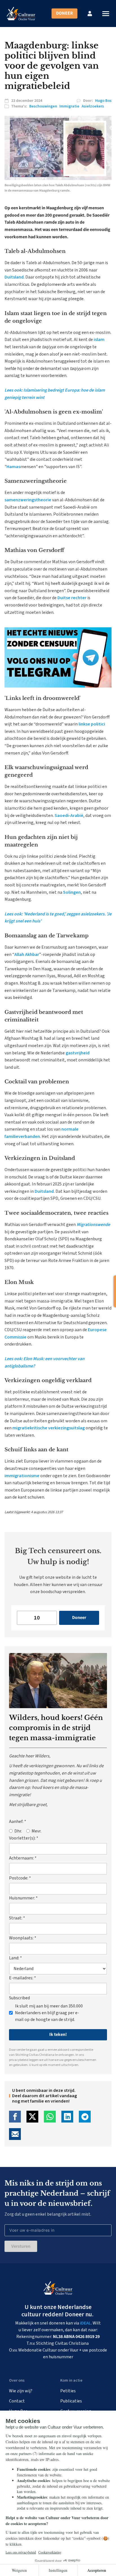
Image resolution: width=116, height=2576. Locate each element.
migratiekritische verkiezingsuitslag (49, 1428)
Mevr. (36, 1831)
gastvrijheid (78, 1053)
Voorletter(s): (24, 1838)
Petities (68, 2391)
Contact (17, 2401)
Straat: (17, 1918)
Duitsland (14, 277)
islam (99, 340)
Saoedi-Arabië (69, 816)
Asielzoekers (93, 106)
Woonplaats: (23, 1938)
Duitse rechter (72, 598)
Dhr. (18, 1831)
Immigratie (69, 106)
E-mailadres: (23, 1978)
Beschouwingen (43, 106)
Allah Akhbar (27, 955)
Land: (15, 1958)
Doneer (64, 13)
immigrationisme (22, 1476)
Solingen (72, 892)
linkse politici (92, 724)
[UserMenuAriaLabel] (90, 14)
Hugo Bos (103, 101)
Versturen (21, 2246)
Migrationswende (93, 1225)
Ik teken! (58, 2034)
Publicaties (71, 2401)
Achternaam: (23, 1858)
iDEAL (85, 2323)
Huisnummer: (23, 1898)
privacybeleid (19, 2060)
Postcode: (20, 1878)
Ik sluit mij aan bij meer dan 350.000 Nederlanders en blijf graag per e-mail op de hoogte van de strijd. (49, 2013)
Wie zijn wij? (21, 2391)
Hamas (13, 467)
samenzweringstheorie (28, 500)
